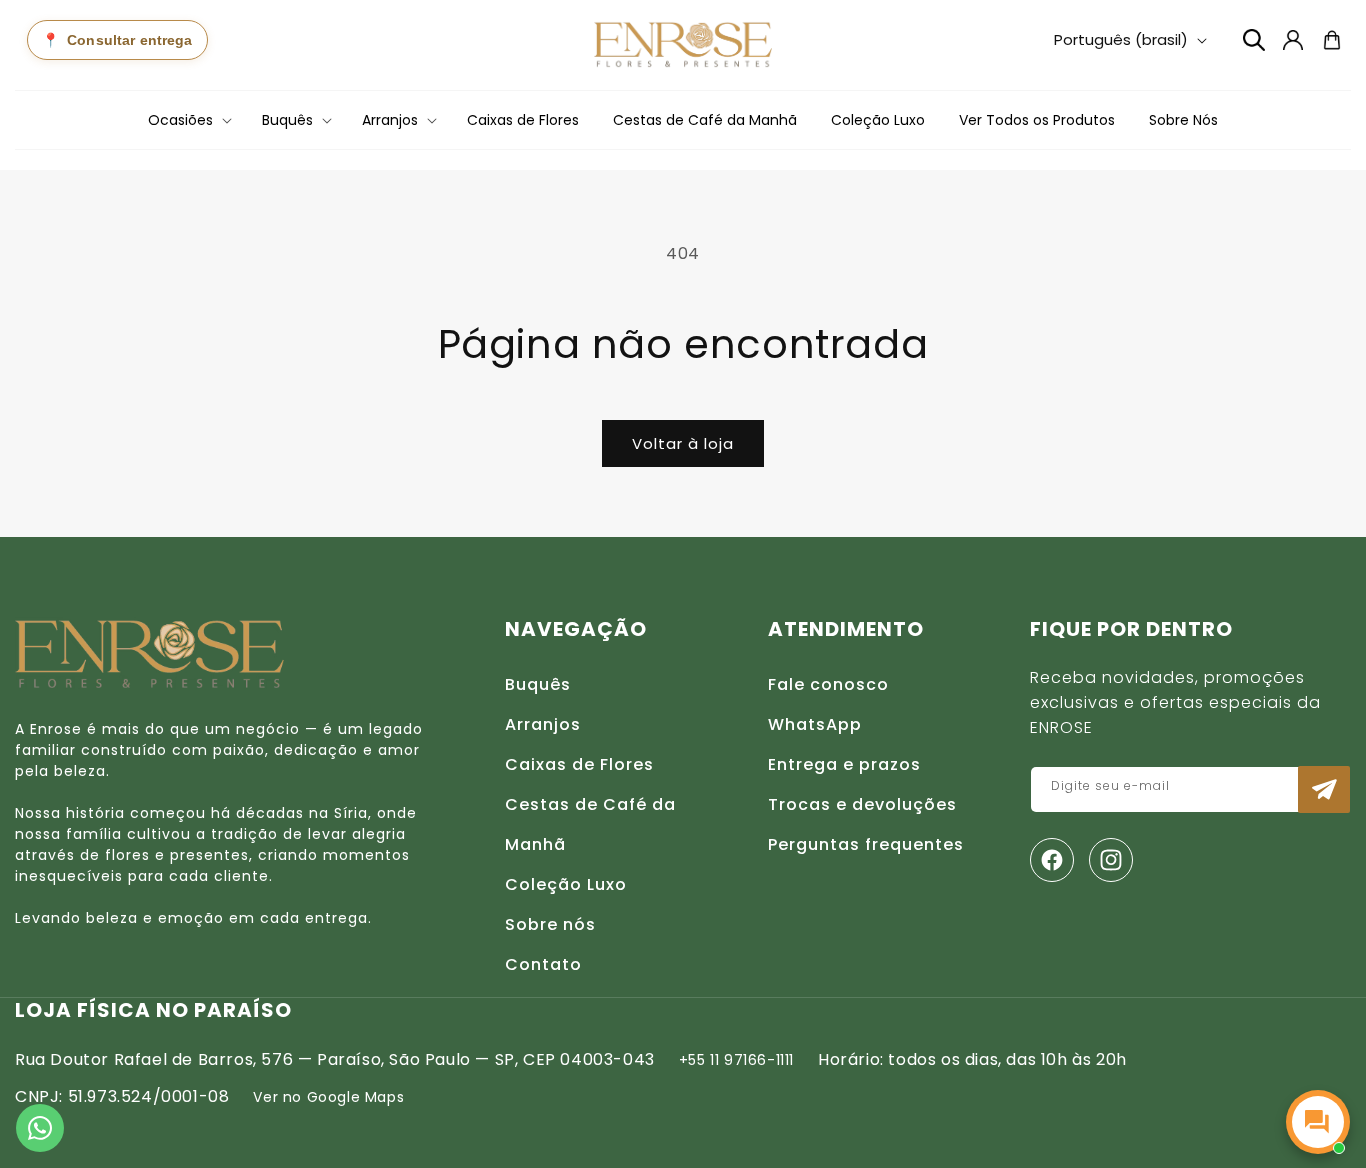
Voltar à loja (683, 443)
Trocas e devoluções (862, 804)
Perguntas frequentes (866, 844)
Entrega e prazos (844, 764)
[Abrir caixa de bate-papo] (1318, 1122)
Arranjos (543, 724)
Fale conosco (828, 684)
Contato (543, 964)
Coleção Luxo (566, 884)
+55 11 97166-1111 (736, 1060)
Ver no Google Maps (328, 1097)
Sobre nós (550, 924)
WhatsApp (815, 724)
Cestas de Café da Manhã (590, 824)
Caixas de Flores (579, 764)
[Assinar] (1324, 789)
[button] (188, 120)
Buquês (538, 684)
